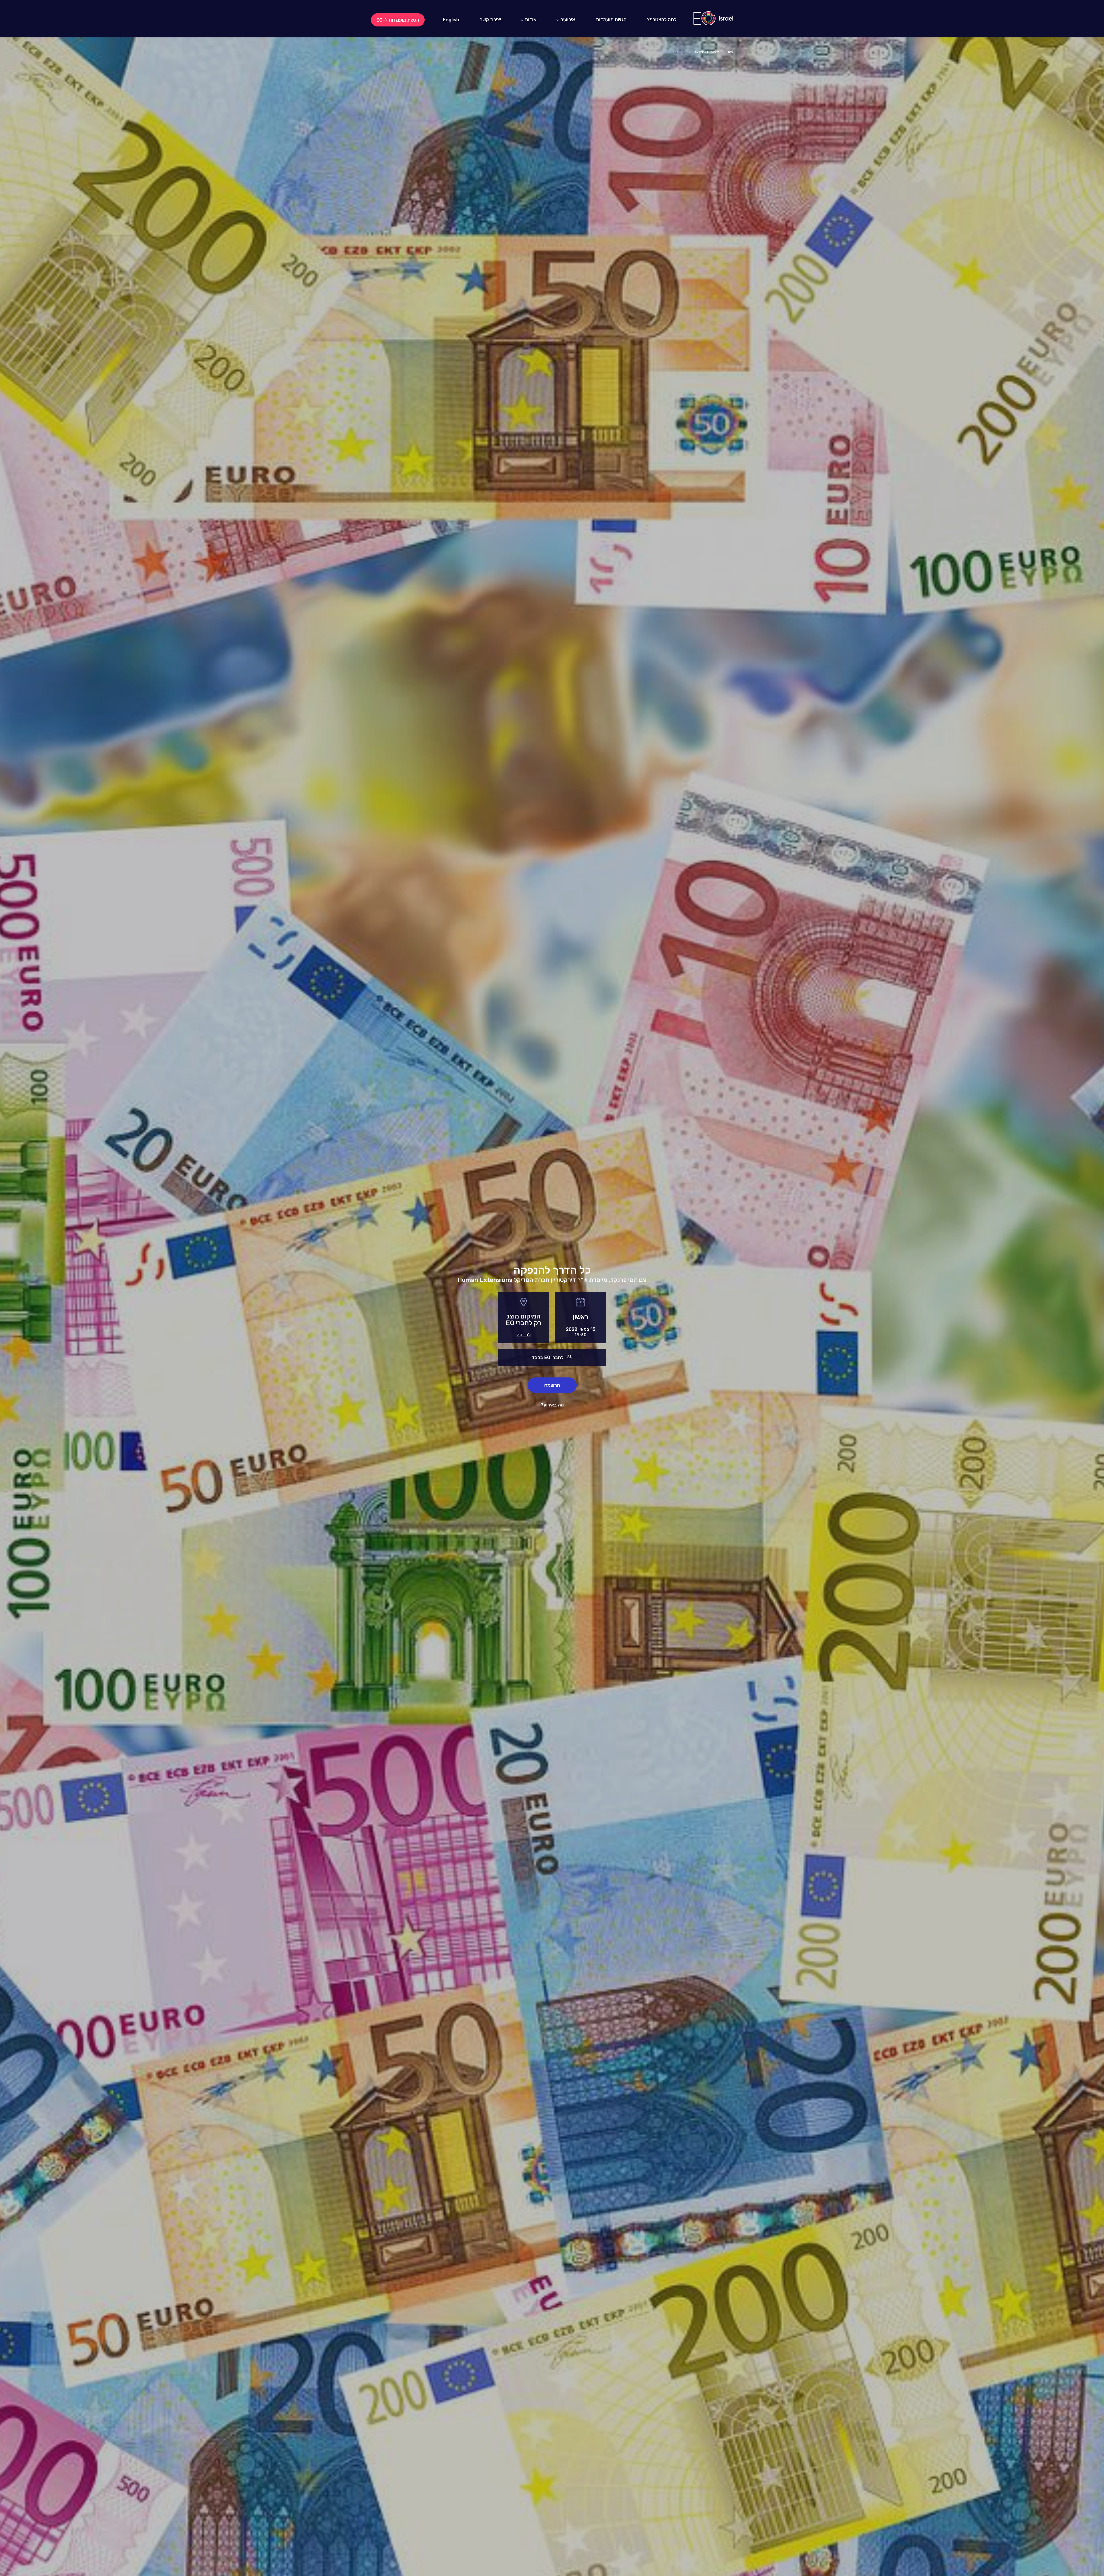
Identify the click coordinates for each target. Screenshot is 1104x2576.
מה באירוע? (552, 1405)
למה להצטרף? (662, 20)
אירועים (568, 20)
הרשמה (552, 1385)
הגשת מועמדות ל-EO (398, 20)
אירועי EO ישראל (707, 52)
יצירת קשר (490, 20)
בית (730, 52)
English (451, 20)
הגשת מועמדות (611, 20)
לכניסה (524, 1335)
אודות (531, 20)
